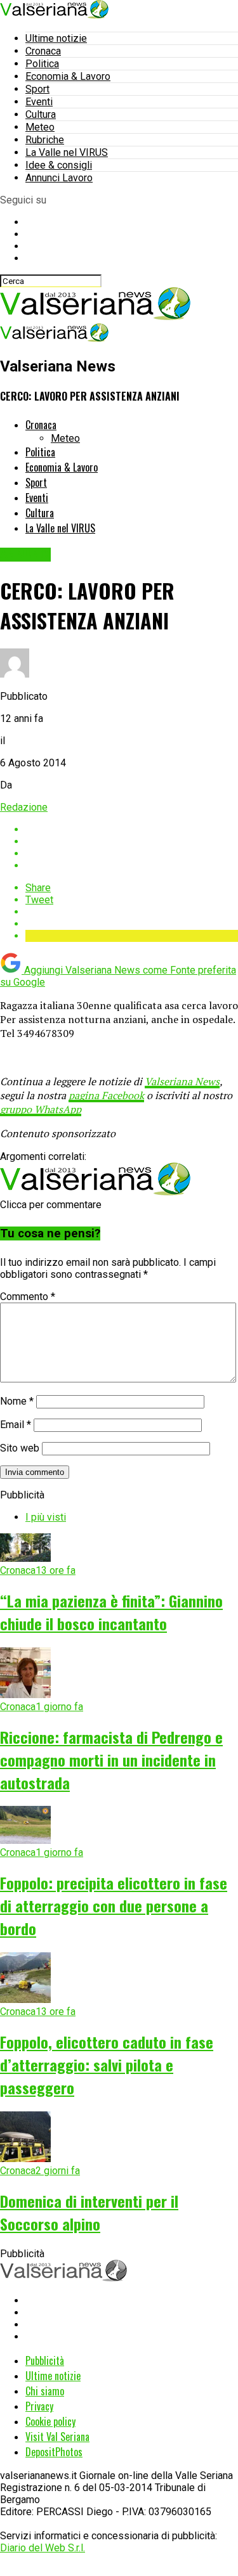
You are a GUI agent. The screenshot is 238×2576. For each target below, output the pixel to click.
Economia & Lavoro (68, 76)
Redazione (24, 807)
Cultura (41, 114)
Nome (17, 1401)
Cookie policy (50, 2421)
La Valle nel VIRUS (67, 152)
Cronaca (43, 51)
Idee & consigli (59, 165)
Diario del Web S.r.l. (43, 2548)
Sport (37, 89)
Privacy (39, 2406)
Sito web (20, 1448)
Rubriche (45, 140)
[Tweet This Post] (132, 841)
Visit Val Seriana (57, 2437)
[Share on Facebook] (132, 829)
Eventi (39, 102)
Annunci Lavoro (59, 178)
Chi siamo (45, 2391)
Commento (28, 1297)
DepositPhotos (54, 2452)
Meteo (40, 127)
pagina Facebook (106, 1095)
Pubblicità (45, 2360)
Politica (42, 64)
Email (16, 1425)
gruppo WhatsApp (41, 1109)
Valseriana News (182, 1081)
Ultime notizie (56, 38)
